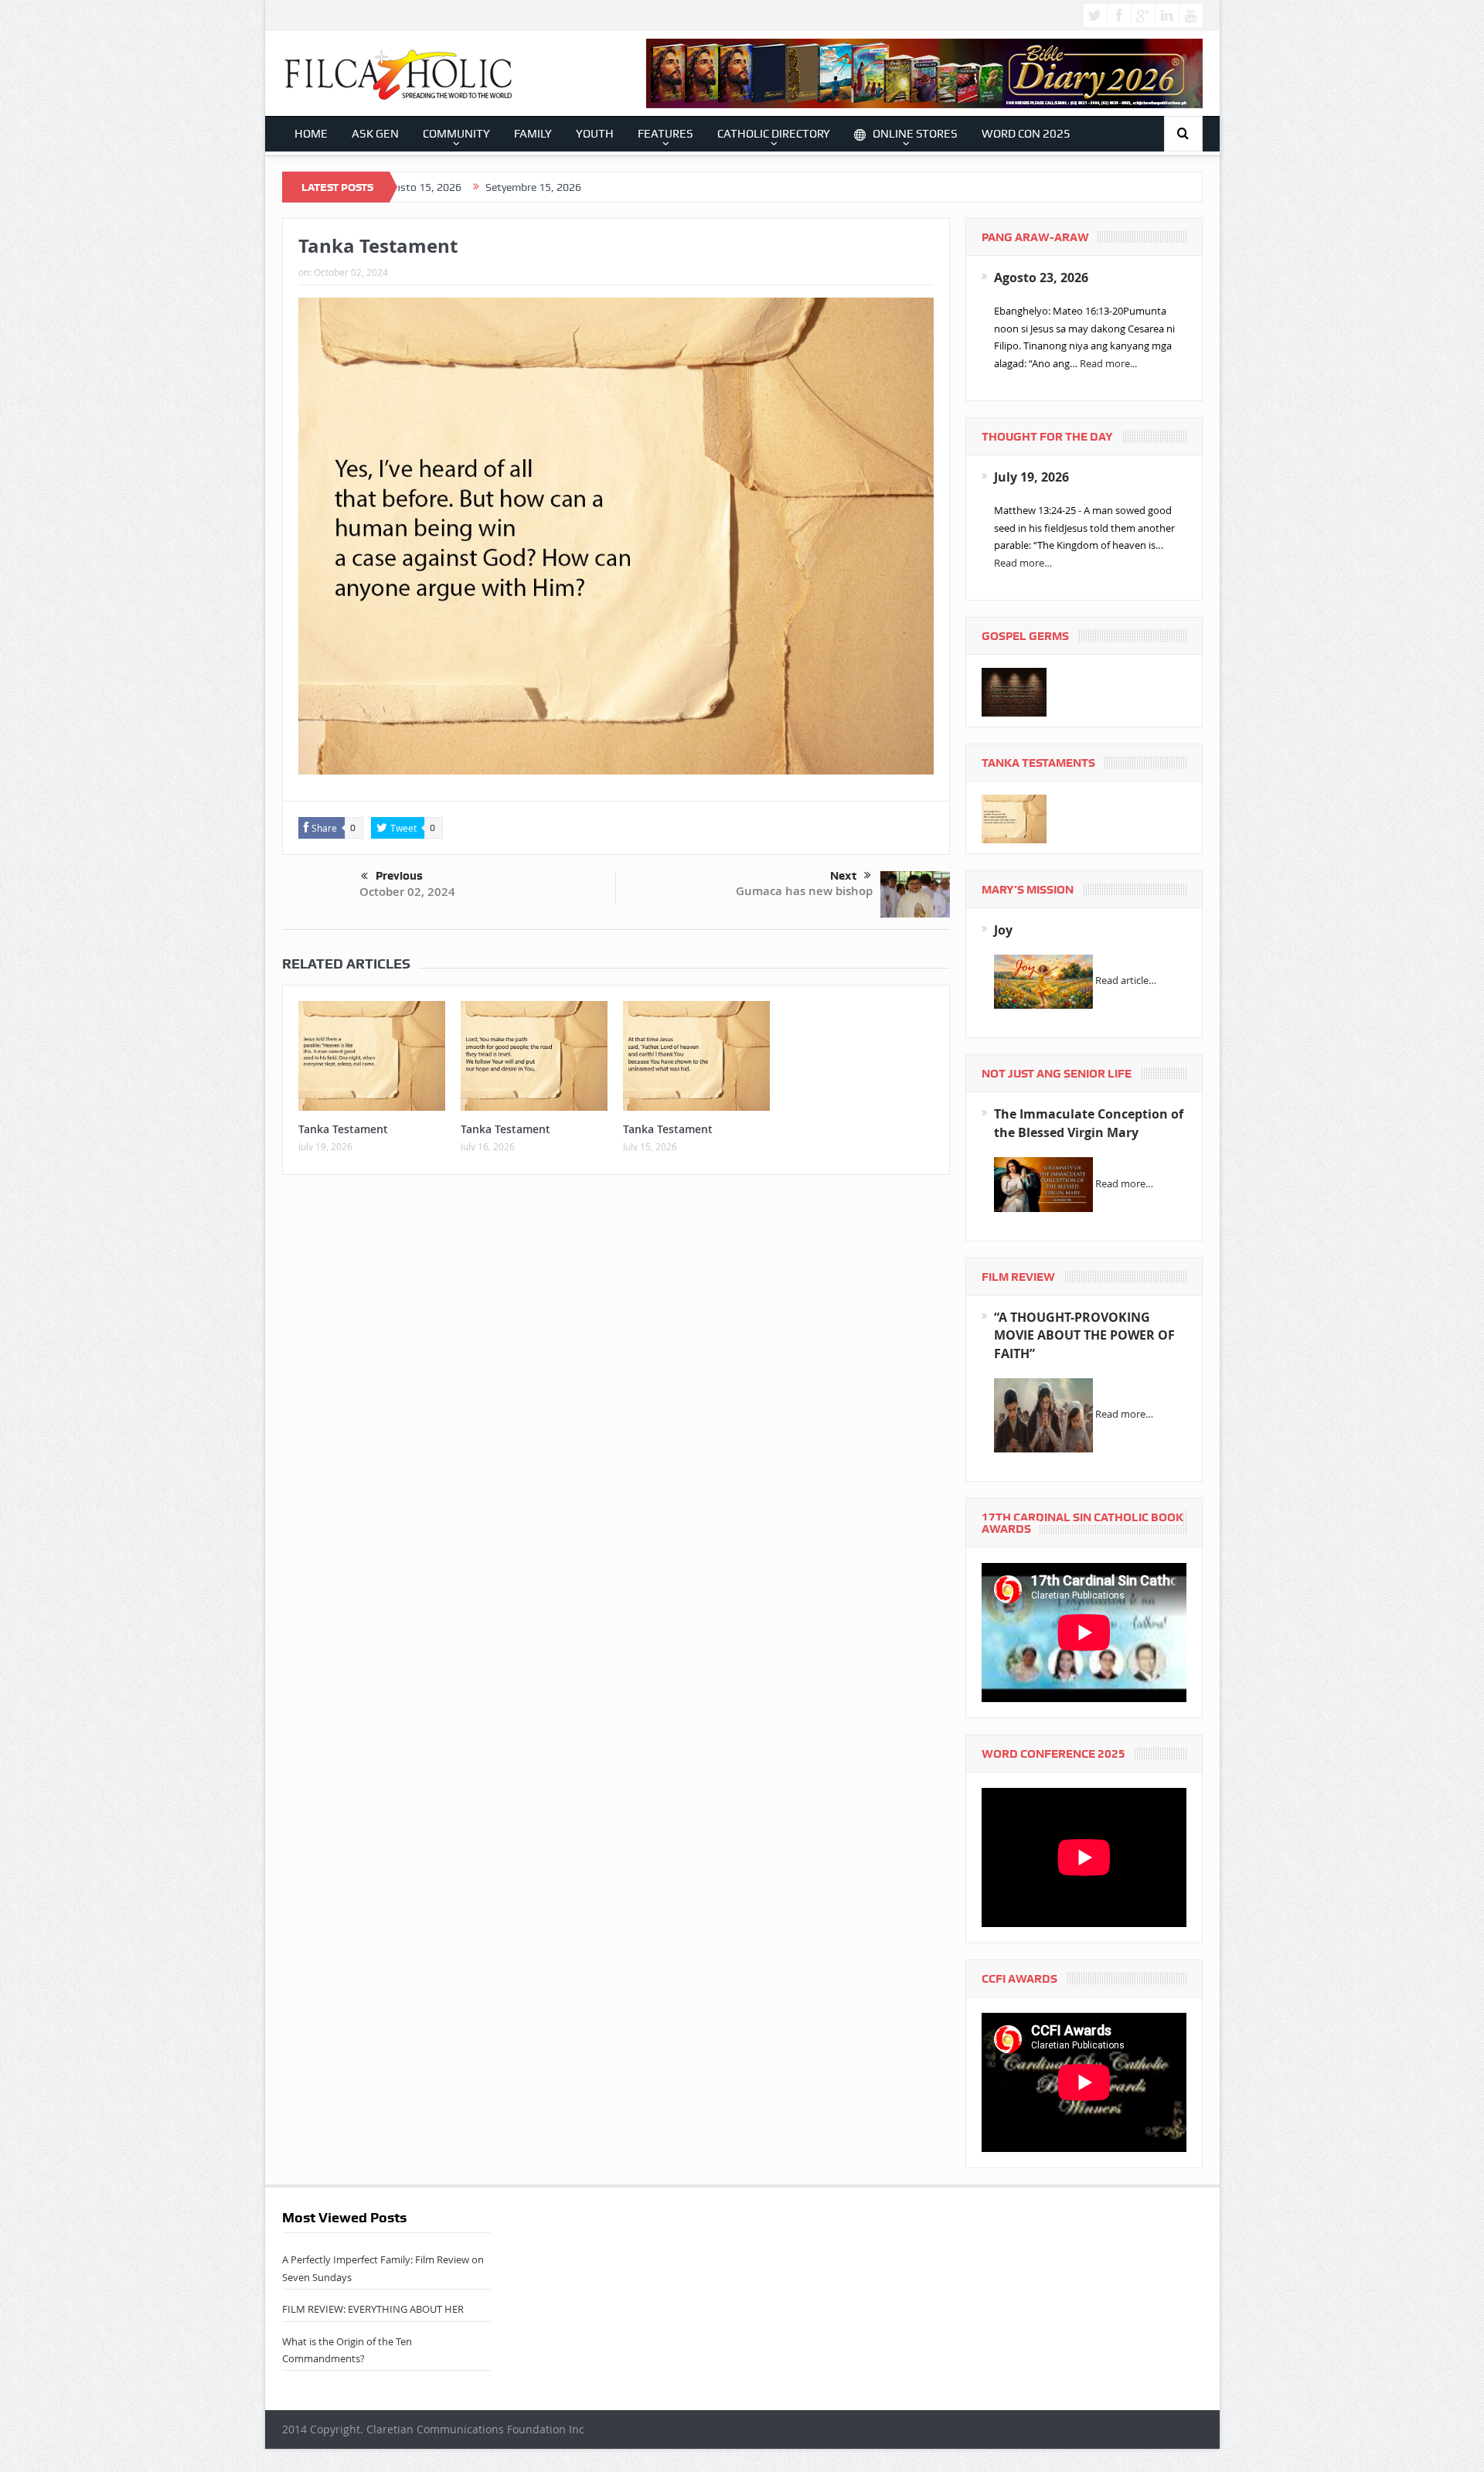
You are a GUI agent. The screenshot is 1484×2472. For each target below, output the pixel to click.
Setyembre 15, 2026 (424, 187)
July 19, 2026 (1031, 477)
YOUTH (595, 134)
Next (843, 876)
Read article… (1126, 981)
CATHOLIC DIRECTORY (774, 134)
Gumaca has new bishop (804, 891)
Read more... (1108, 363)
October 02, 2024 (407, 892)
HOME (311, 134)
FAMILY (533, 134)
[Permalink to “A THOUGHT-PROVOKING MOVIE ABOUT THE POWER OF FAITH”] (1043, 1415)
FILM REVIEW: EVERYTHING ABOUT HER (373, 2309)
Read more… (1023, 563)
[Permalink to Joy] (1043, 981)
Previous (399, 876)
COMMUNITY (456, 134)
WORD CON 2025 (1026, 134)
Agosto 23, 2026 (1041, 278)
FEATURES (665, 134)
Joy (1003, 930)
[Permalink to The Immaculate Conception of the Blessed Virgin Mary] (1043, 1183)
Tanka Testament (343, 1129)
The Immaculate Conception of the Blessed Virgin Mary (1089, 1123)
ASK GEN (375, 134)
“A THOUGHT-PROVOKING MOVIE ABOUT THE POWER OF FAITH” (1084, 1335)
